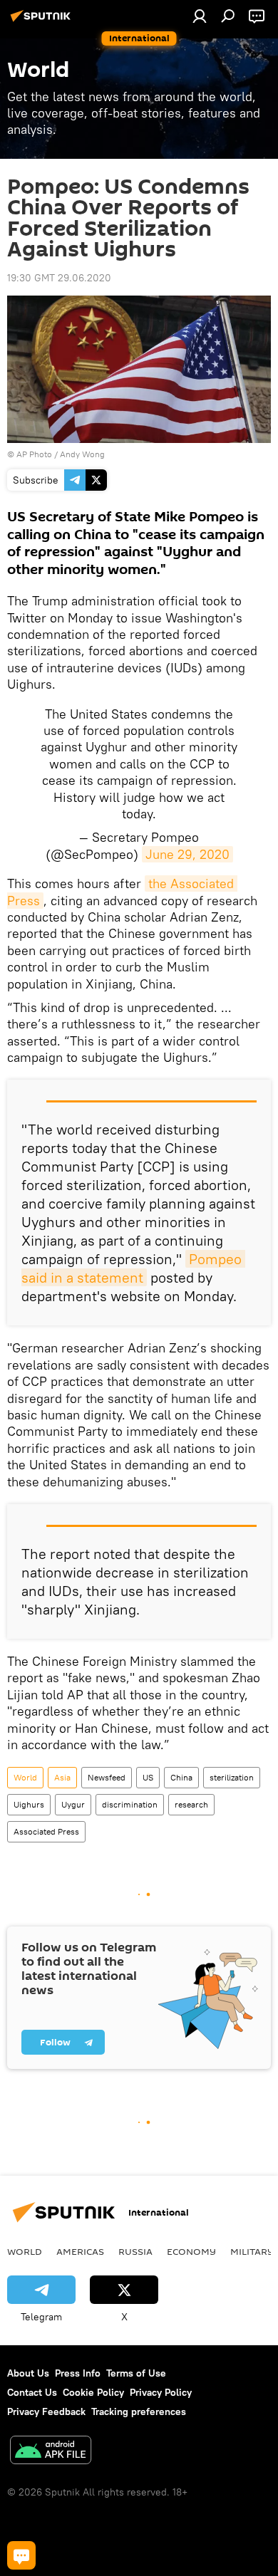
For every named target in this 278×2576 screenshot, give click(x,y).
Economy (191, 2251)
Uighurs (29, 1804)
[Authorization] (200, 16)
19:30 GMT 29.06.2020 (59, 278)
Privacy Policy (161, 2392)
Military (252, 2251)
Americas (80, 2251)
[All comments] (21, 2555)
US (148, 1777)
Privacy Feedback (46, 2411)
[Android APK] (51, 2452)
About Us (28, 2373)
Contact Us (32, 2392)
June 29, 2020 (187, 854)
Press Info (78, 2373)
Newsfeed (107, 1777)
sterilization (232, 1777)
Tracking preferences (139, 2411)
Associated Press (46, 1831)
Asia (62, 1777)
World (25, 1777)
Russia (135, 2251)
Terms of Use (136, 2373)
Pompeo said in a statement (133, 1268)
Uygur (73, 1804)
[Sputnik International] (43, 21)
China (181, 1777)
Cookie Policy (93, 2392)
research (191, 1804)
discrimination (130, 1804)
